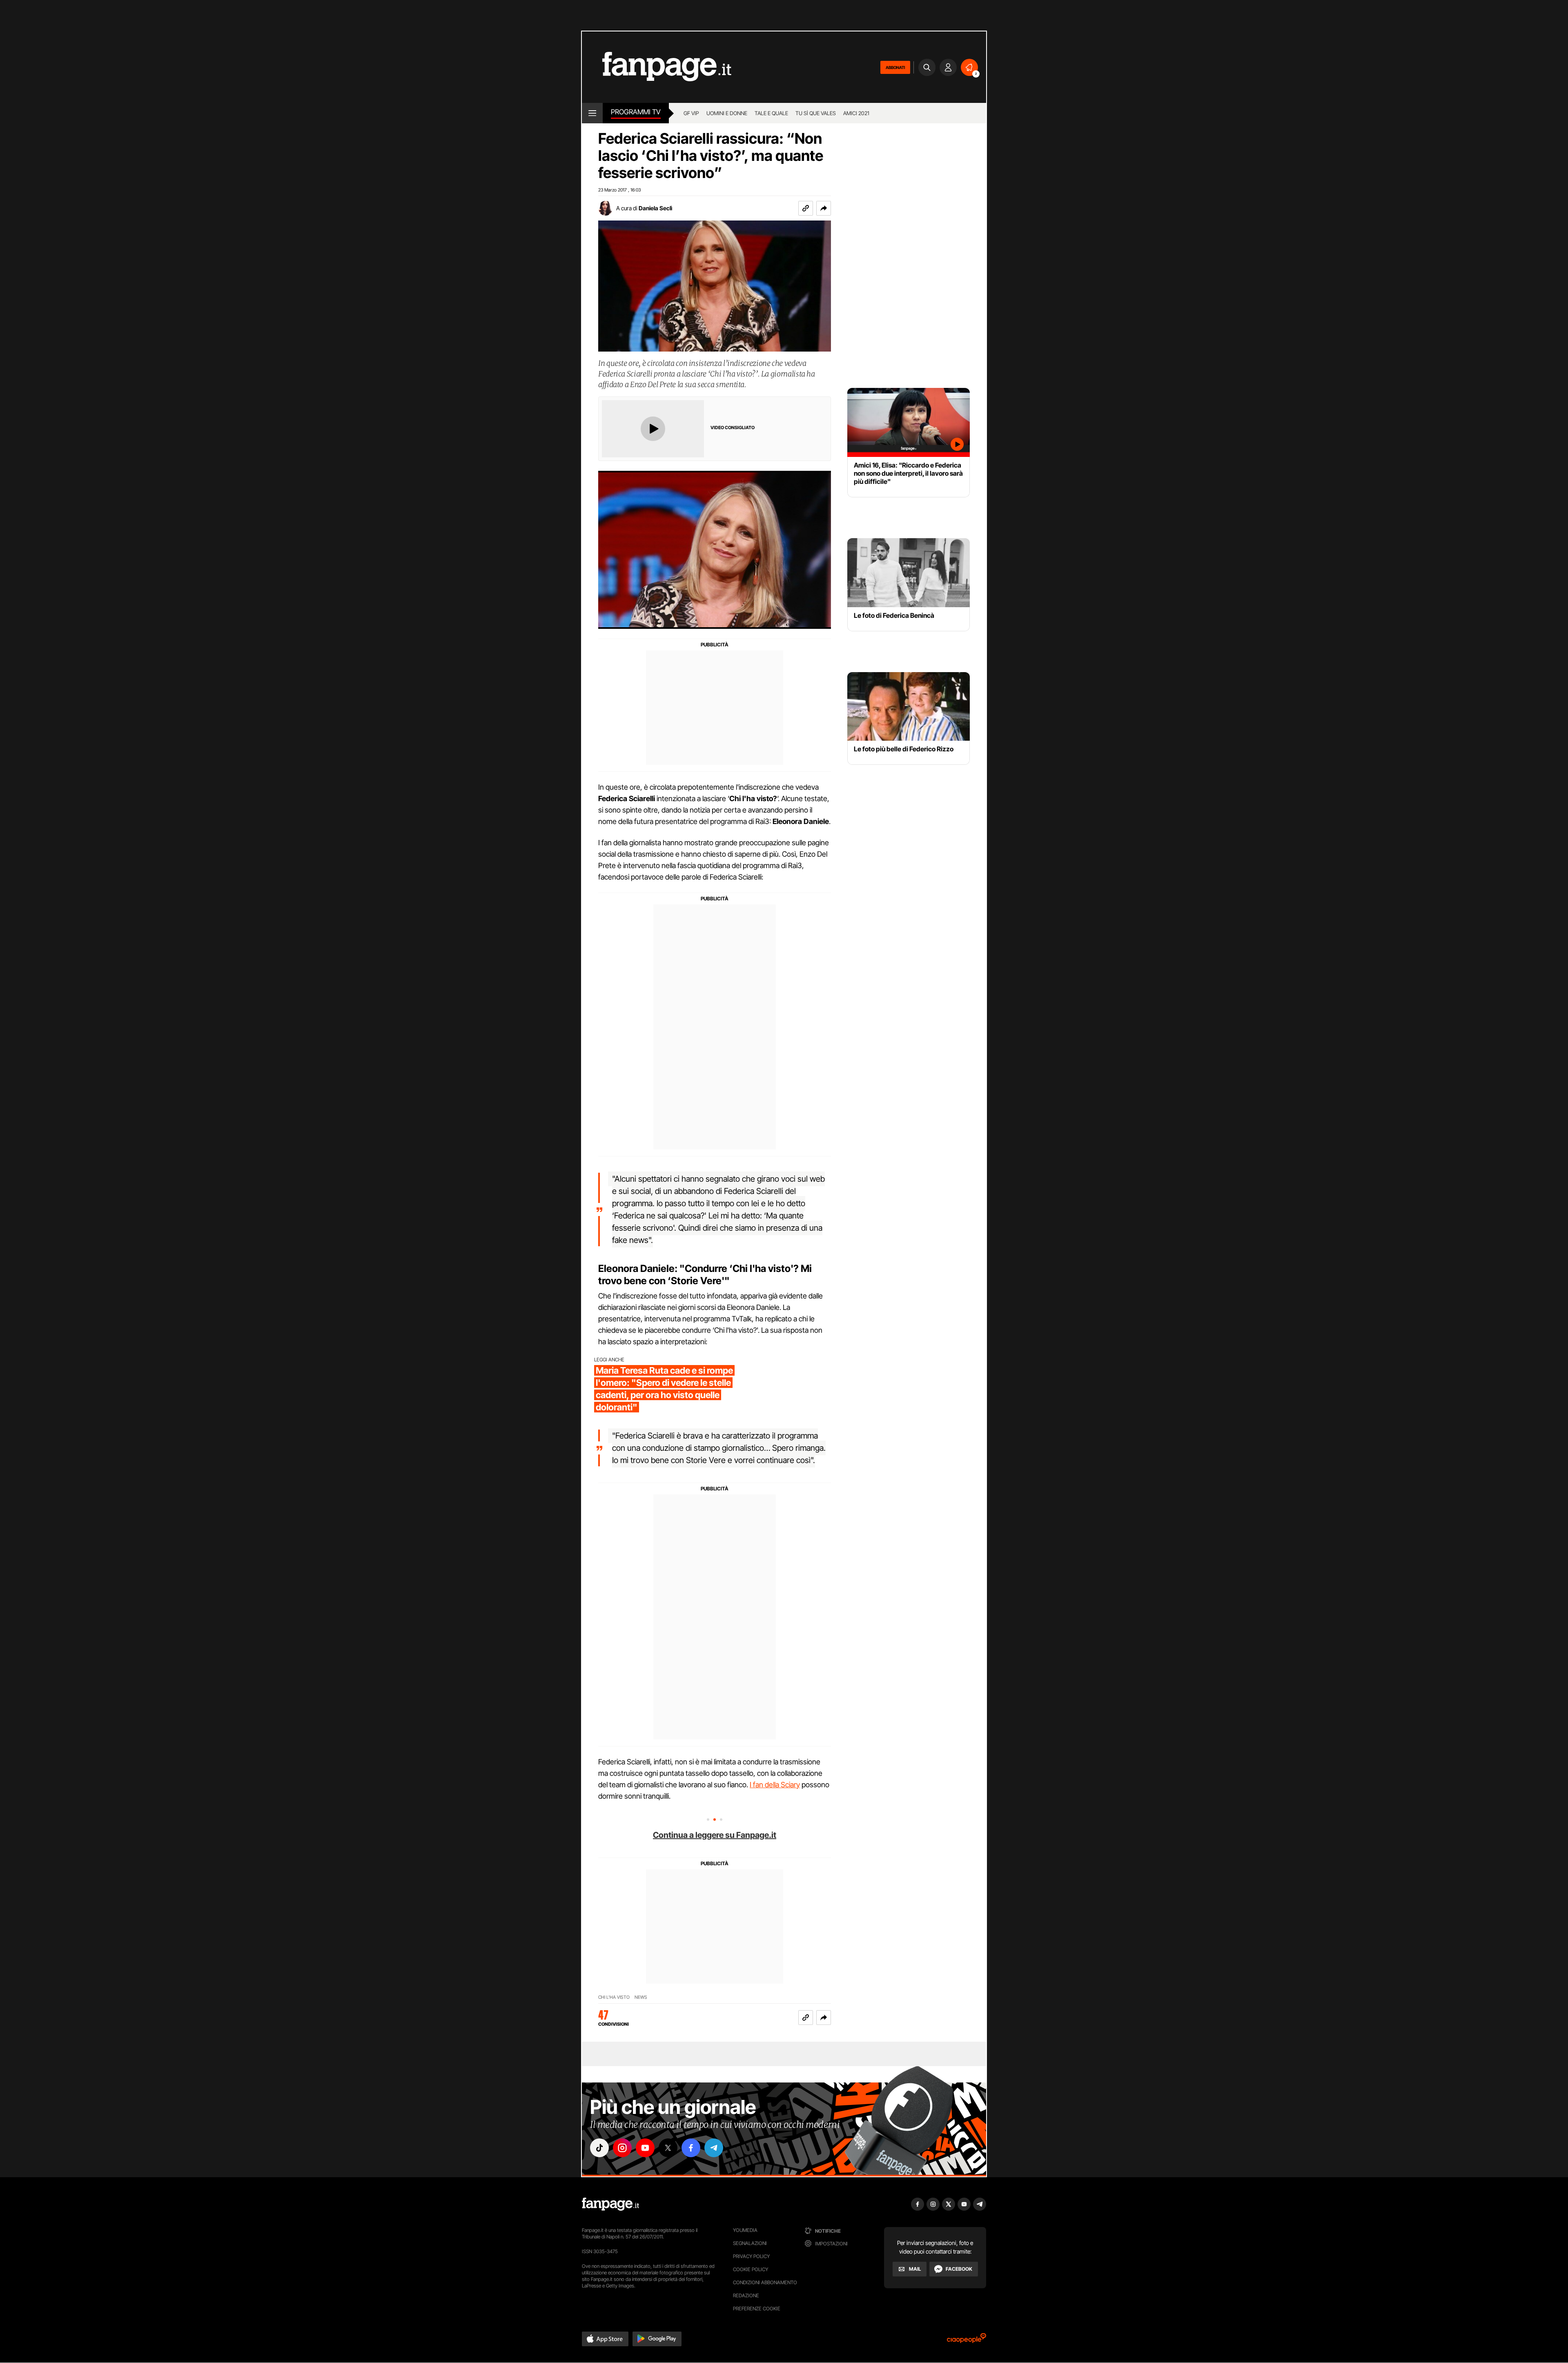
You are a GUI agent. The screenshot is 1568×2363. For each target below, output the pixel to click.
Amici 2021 (856, 113)
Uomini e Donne (727, 113)
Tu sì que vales (816, 113)
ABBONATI (895, 67)
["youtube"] (645, 2148)
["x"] (668, 2148)
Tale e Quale (771, 113)
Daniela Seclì (655, 208)
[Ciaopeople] (967, 2341)
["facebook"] (691, 2148)
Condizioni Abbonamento (765, 2282)
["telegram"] (714, 2148)
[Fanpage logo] (657, 67)
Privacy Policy (751, 2256)
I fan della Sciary (775, 1785)
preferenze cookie (757, 2308)
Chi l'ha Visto (614, 1997)
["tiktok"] (599, 2148)
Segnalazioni (750, 2243)
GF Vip (691, 113)
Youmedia (745, 2230)
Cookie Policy (751, 2269)
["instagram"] (622, 2148)
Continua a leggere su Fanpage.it (715, 1835)
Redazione (746, 2295)
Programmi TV (636, 112)
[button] (824, 208)
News (641, 1997)
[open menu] (592, 113)
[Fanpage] (610, 2204)
